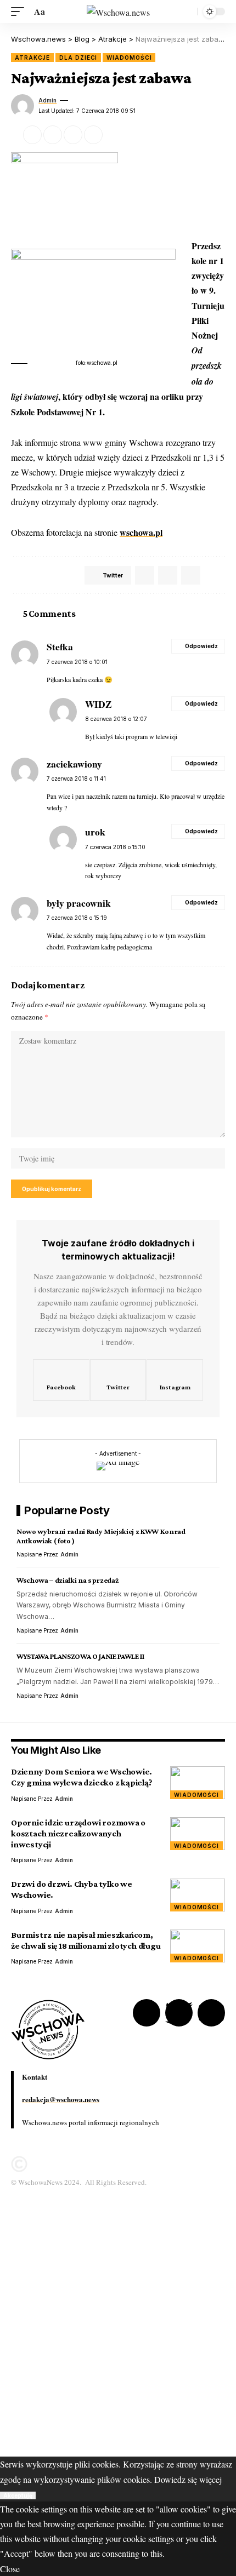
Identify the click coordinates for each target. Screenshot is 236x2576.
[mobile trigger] (20, 11)
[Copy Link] (73, 135)
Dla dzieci (78, 58)
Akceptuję (18, 2495)
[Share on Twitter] (32, 135)
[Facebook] (61, 1380)
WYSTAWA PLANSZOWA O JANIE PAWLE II (80, 1656)
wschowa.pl (141, 532)
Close (10, 2569)
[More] (114, 135)
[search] (186, 12)
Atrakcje (32, 58)
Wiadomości (129, 58)
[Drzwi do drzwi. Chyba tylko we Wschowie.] (198, 1895)
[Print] (93, 135)
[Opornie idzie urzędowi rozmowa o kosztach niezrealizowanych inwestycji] (198, 1834)
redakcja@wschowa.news (61, 2099)
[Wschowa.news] (118, 12)
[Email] (53, 135)
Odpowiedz (201, 646)
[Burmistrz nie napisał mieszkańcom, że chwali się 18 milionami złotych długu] (198, 1946)
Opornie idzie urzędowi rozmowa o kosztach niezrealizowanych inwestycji (78, 1833)
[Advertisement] (118, 2339)
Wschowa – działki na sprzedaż (67, 1580)
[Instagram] (175, 1380)
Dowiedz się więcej (188, 2479)
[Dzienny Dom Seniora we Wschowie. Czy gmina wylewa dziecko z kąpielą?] (198, 1783)
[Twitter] (118, 1380)
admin (47, 100)
